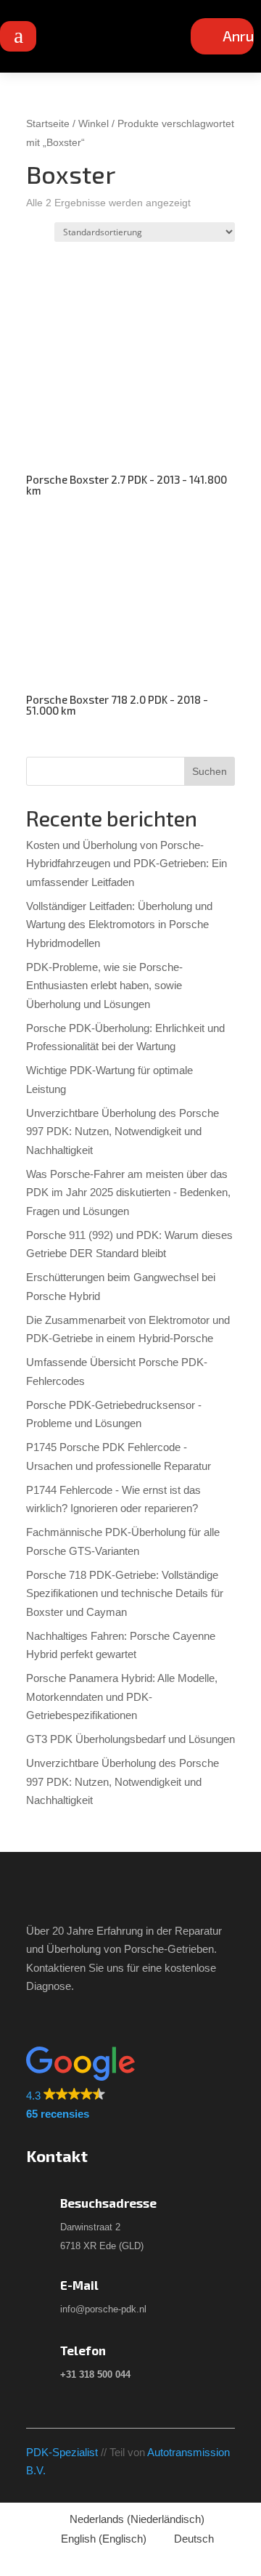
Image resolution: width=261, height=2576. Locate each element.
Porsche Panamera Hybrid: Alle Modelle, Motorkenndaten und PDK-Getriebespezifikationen (122, 1697)
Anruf (241, 36)
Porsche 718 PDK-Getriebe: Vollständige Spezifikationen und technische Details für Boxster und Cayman (125, 1593)
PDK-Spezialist (62, 2452)
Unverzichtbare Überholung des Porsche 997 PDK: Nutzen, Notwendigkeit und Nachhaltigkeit (123, 1131)
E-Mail (79, 2285)
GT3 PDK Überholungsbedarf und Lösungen (130, 1739)
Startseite (48, 124)
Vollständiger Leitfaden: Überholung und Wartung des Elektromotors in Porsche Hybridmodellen (119, 925)
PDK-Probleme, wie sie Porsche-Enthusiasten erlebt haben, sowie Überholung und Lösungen (104, 986)
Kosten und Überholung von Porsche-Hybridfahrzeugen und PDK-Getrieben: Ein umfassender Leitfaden (127, 864)
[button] (126, 2085)
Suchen (210, 771)
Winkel (94, 124)
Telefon (83, 2350)
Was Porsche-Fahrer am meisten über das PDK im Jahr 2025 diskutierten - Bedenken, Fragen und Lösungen (128, 1192)
